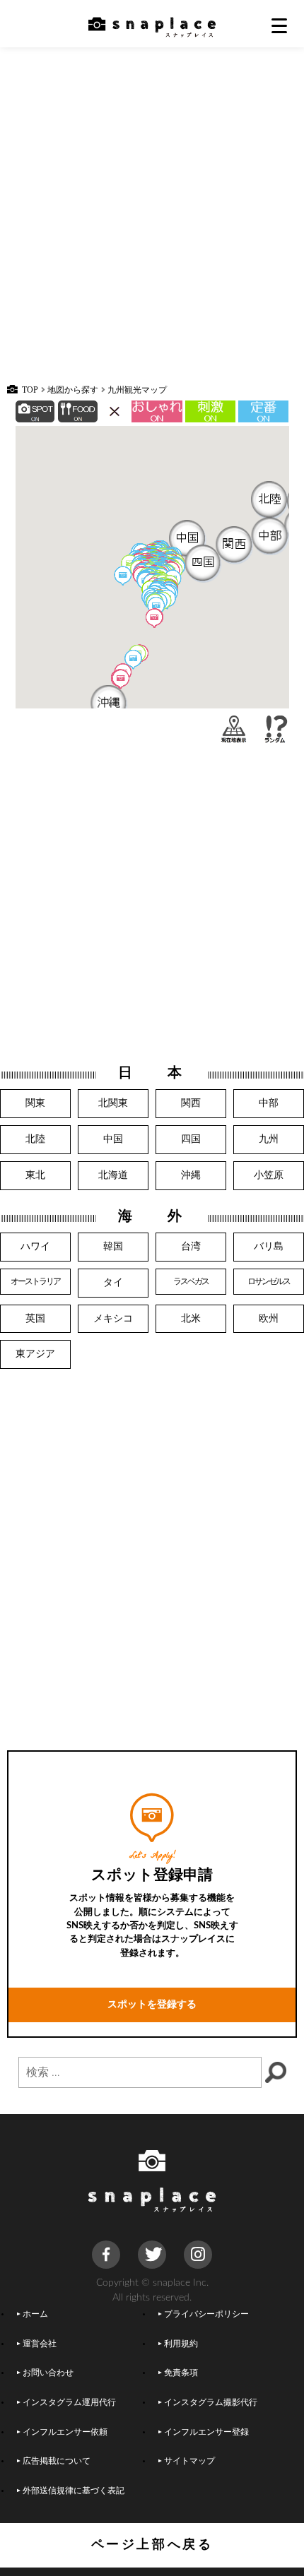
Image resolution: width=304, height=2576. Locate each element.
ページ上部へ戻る (152, 2545)
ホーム (35, 2314)
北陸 (35, 1139)
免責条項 (181, 2373)
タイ (113, 1282)
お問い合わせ (48, 2373)
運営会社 (40, 2344)
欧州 (269, 1318)
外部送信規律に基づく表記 (74, 2491)
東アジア (35, 1354)
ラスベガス (191, 1282)
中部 (269, 1103)
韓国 (113, 1246)
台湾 (191, 1246)
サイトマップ (189, 2461)
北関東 (113, 1103)
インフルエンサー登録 (206, 2432)
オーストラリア (36, 1282)
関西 (191, 1103)
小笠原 (269, 1175)
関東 (35, 1103)
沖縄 (191, 1175)
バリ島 (269, 1246)
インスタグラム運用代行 (69, 2403)
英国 (35, 1318)
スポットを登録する (152, 2004)
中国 (113, 1139)
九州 (269, 1139)
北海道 (113, 1175)
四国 (191, 1139)
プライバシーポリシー (206, 2314)
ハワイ (35, 1246)
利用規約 (181, 2344)
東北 (35, 1175)
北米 (191, 1318)
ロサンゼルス (269, 1282)
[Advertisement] (152, 222)
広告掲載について (57, 2461)
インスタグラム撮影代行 (211, 2403)
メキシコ (113, 1318)
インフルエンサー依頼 (65, 2432)
